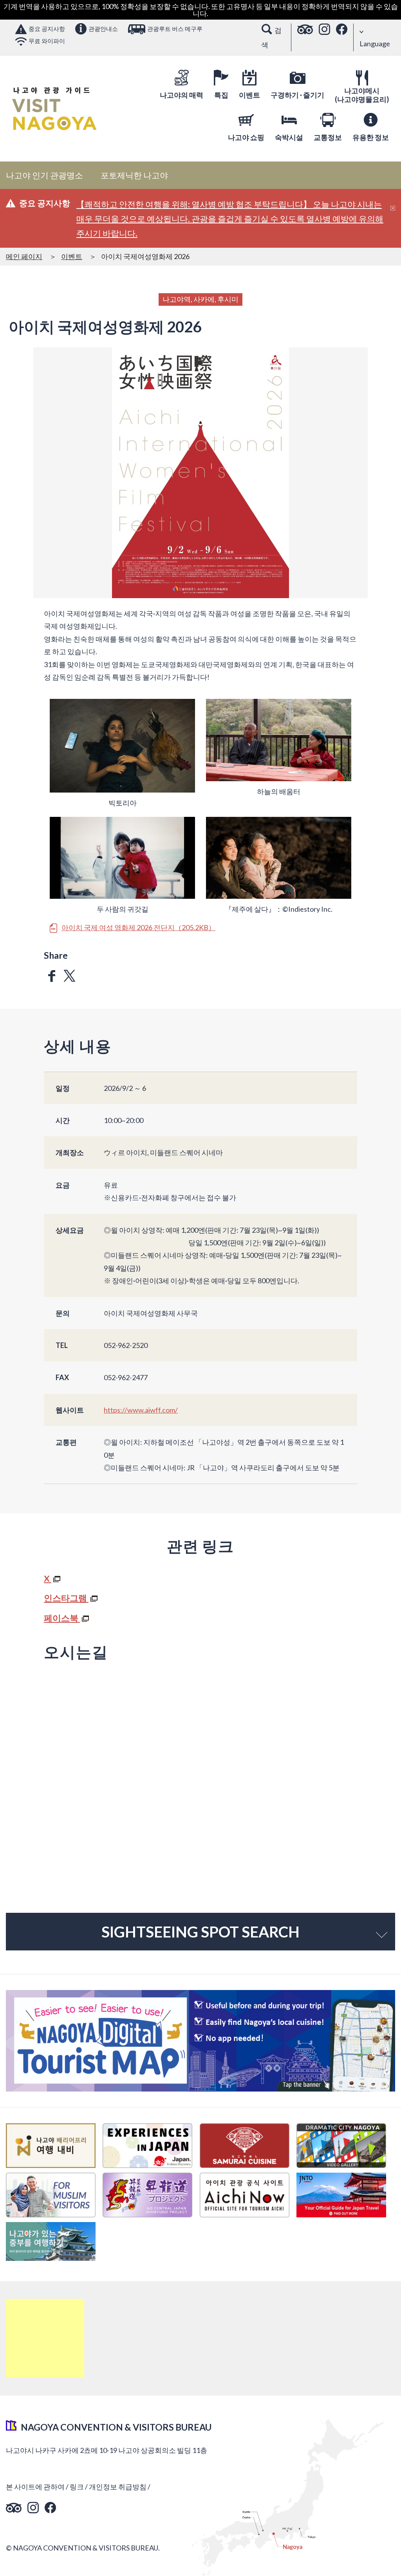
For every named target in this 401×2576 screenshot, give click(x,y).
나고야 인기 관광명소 (44, 175)
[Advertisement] (45, 2338)
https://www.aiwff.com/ (141, 1410)
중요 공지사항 (47, 29)
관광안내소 (103, 29)
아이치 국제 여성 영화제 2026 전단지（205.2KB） (138, 928)
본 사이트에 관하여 (35, 2487)
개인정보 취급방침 (118, 2487)
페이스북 (62, 1618)
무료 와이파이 (47, 41)
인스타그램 (66, 1598)
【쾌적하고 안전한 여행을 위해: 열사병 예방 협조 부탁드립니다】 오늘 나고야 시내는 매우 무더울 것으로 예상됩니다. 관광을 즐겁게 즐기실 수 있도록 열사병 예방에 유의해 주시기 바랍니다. (230, 219)
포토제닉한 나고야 (134, 175)
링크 (77, 2487)
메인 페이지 (24, 256)
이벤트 (72, 256)
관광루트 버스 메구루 (175, 29)
